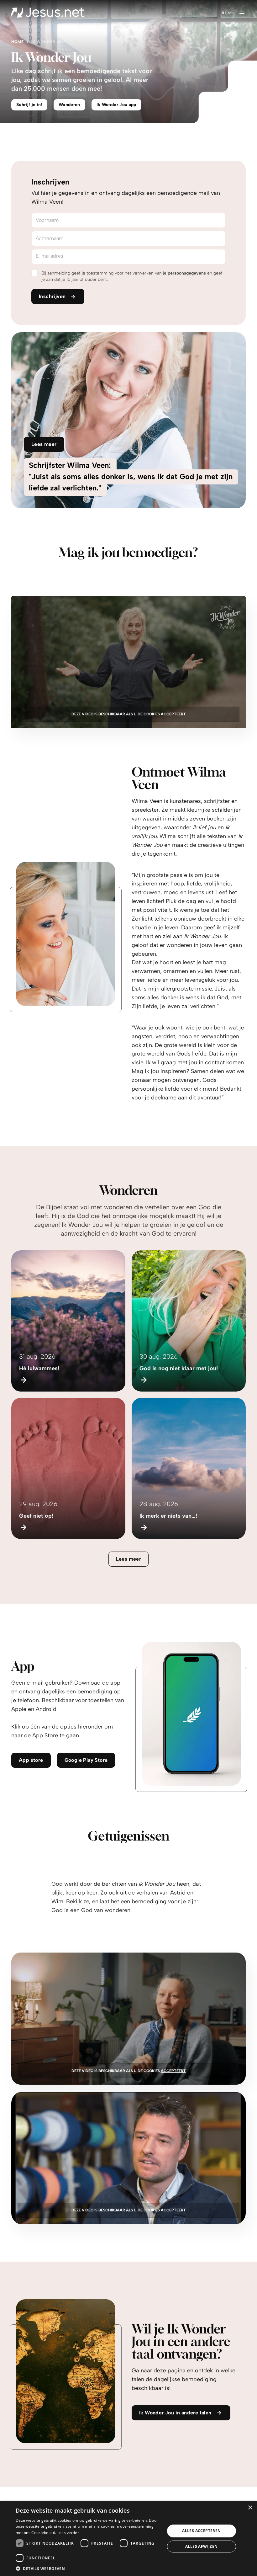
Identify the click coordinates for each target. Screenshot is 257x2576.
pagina (177, 2370)
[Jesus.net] (47, 13)
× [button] (250, 2508)
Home (18, 42)
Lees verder (68, 2533)
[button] (88, 2568)
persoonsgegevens (187, 273)
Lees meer (129, 1559)
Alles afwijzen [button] (202, 2546)
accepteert (173, 714)
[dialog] (128, 2539)
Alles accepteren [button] (201, 2531)
